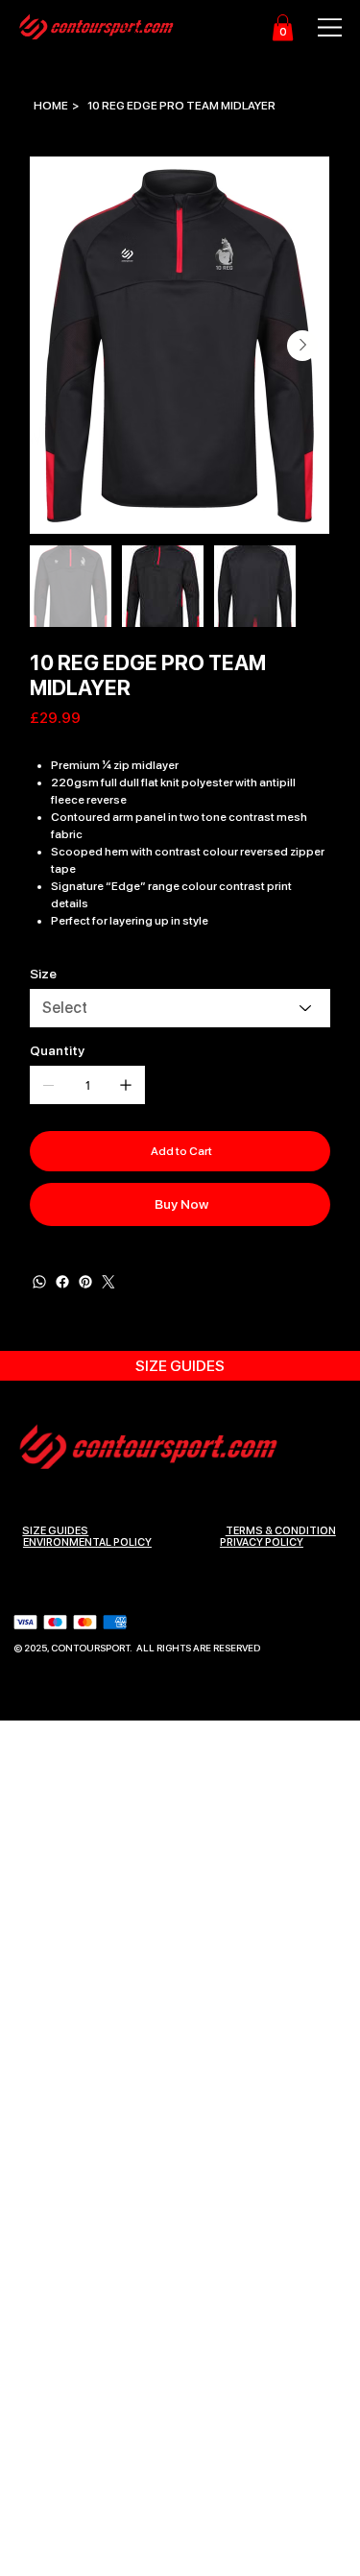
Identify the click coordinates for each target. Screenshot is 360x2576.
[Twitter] (108, 1282)
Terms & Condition (281, 1531)
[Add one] (126, 1085)
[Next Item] (302, 346)
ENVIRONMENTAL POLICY (87, 1542)
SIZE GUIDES (55, 1531)
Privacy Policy (262, 1542)
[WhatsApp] (39, 1282)
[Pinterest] (85, 1282)
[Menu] (320, 27)
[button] (283, 27)
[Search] (132, 28)
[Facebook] (62, 1282)
